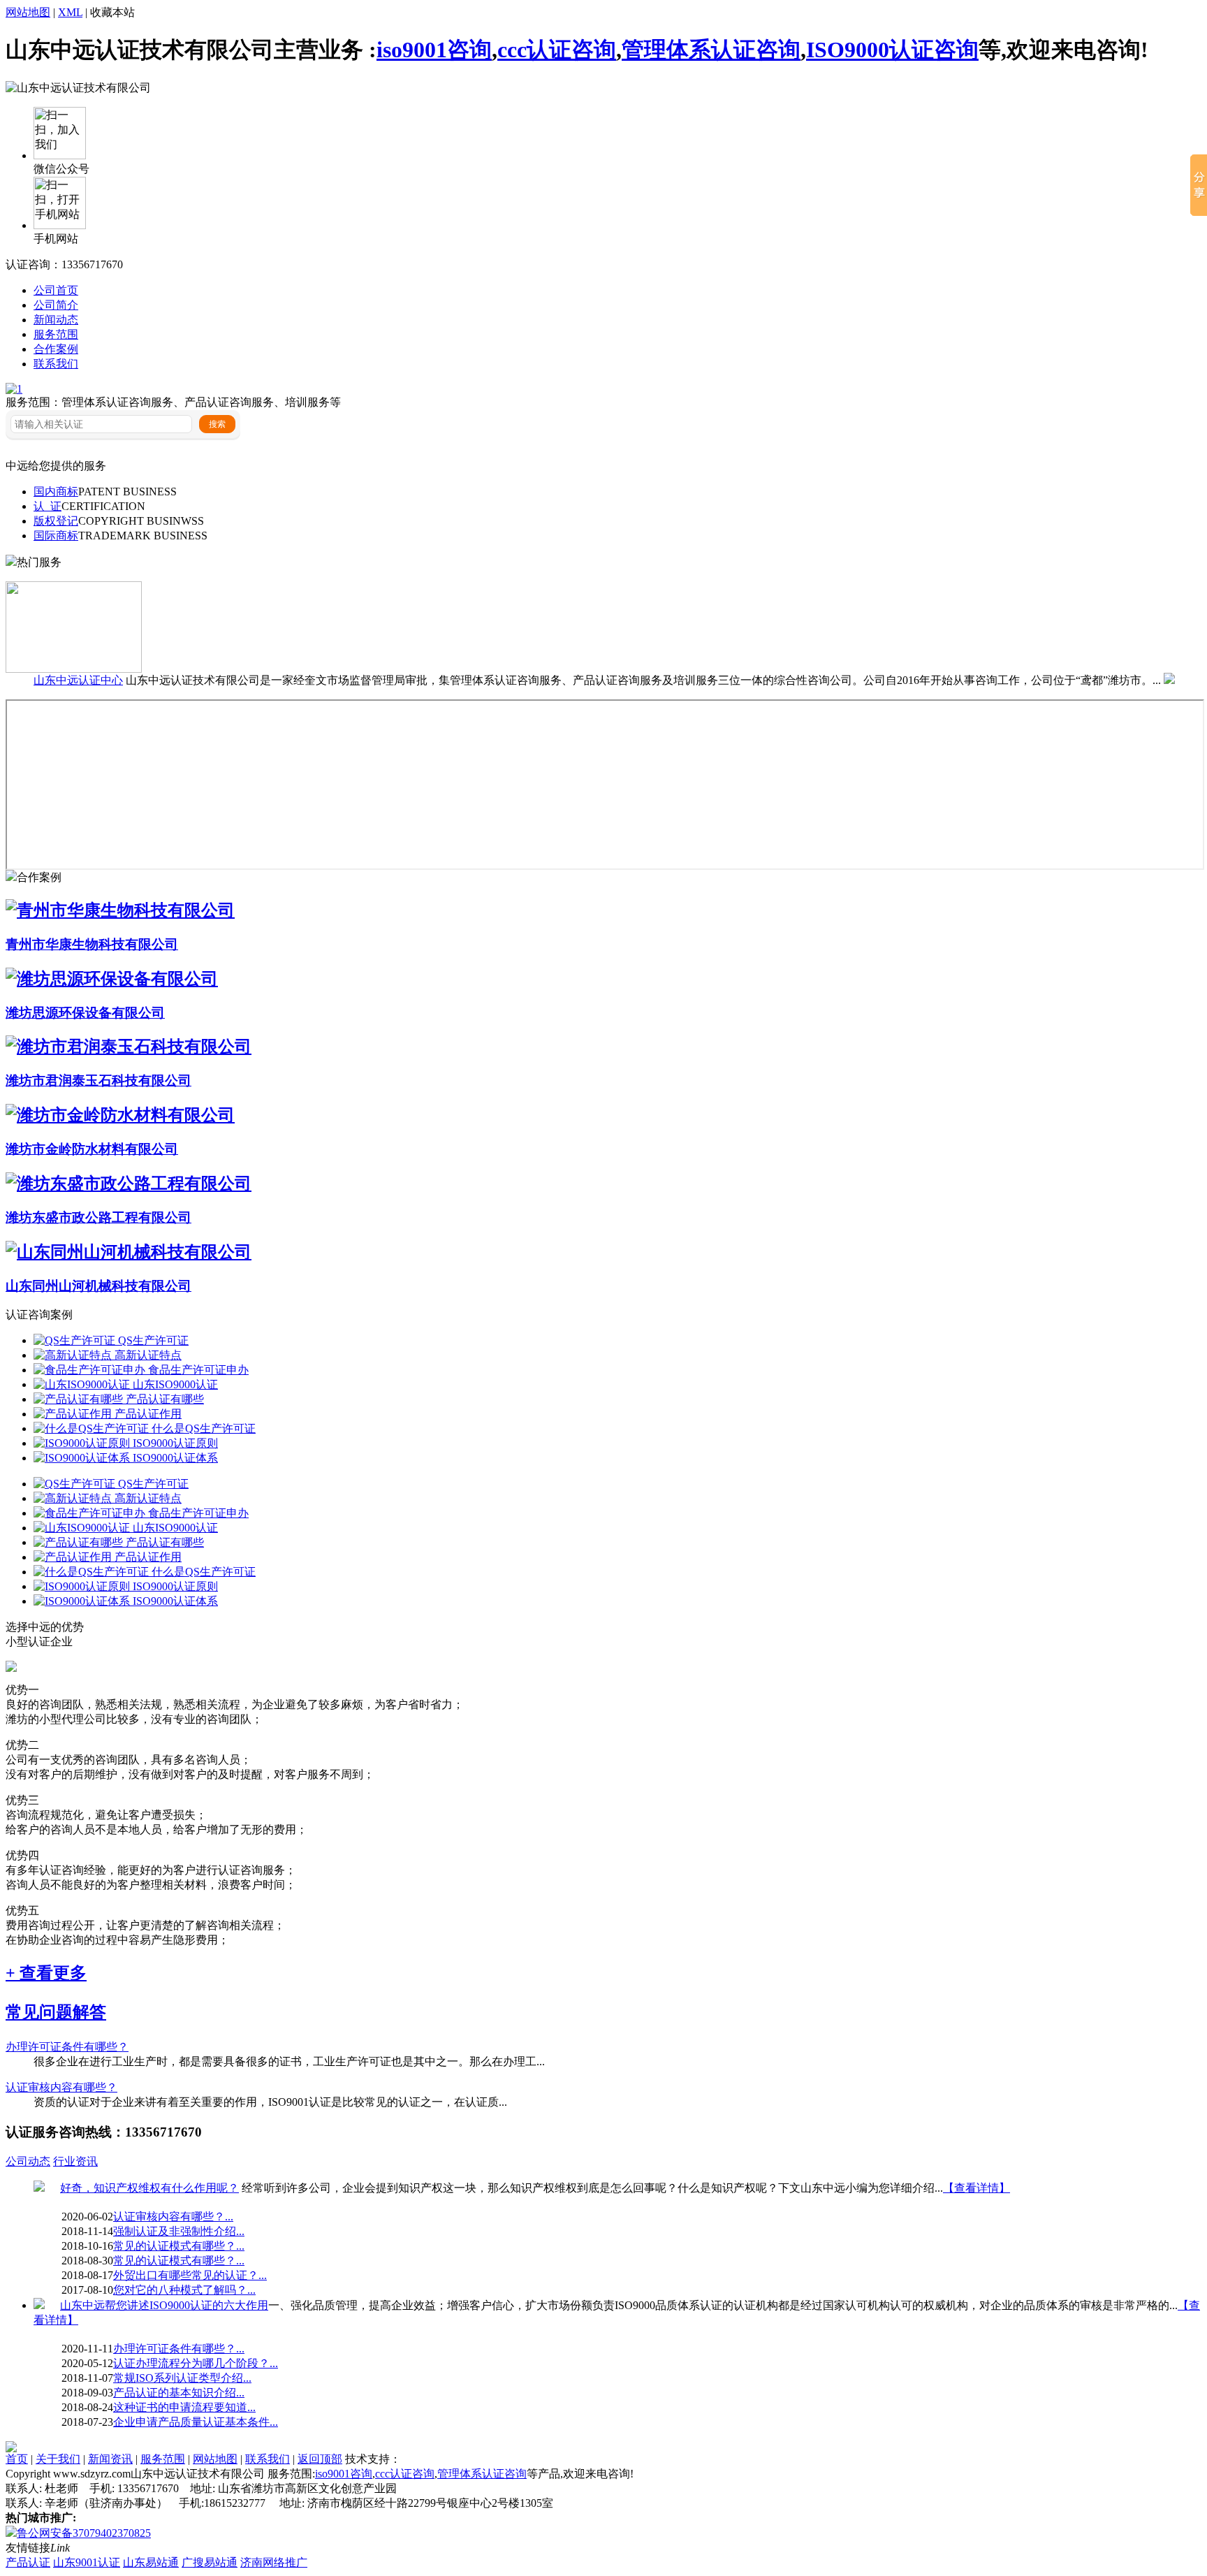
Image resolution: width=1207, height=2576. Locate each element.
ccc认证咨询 (557, 50)
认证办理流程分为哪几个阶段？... (196, 2363)
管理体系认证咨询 (711, 50)
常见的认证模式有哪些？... (179, 2246)
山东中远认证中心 (78, 680)
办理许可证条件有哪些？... (179, 2349)
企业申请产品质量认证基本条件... (196, 2422)
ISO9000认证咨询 (892, 50)
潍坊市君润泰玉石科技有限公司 (98, 1080)
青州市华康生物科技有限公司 (92, 944)
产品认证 (28, 2562)
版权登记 (56, 521)
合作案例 (56, 349)
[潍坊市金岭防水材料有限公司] (120, 1115)
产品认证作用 (148, 1414)
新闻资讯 (110, 2459)
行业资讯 (75, 2161)
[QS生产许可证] (76, 1340)
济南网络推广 (274, 2562)
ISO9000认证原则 (175, 1443)
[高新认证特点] (74, 1355)
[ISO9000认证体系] (83, 1458)
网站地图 (28, 12)
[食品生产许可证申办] (91, 1370)
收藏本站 (112, 12)
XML (70, 12)
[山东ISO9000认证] (83, 1384)
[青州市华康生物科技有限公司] (120, 910)
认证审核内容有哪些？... (173, 2217)
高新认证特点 (148, 1355)
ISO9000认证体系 (175, 1458)
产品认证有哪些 (165, 1399)
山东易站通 (151, 2562)
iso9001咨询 (434, 50)
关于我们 (58, 2459)
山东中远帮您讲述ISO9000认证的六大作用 (164, 2305)
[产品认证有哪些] (80, 1399)
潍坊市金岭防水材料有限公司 (92, 1149)
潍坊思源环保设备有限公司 (85, 1013)
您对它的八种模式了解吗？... (184, 2290)
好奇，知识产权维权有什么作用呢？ (149, 2188)
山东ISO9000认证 (175, 1384)
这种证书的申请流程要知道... (184, 2407)
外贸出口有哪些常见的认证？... (190, 2275)
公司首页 (56, 290)
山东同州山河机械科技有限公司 (98, 1286)
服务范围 (56, 334)
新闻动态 (56, 320)
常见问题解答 (56, 2012)
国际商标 (56, 536)
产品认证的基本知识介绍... (179, 2393)
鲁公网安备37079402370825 (84, 2533)
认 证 (47, 506)
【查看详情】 (976, 2188)
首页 (17, 2459)
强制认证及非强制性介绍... (179, 2231)
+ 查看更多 (46, 1973)
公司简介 (56, 305)
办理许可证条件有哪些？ (67, 2047)
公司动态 (28, 2161)
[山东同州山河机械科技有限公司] (129, 1252)
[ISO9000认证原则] (83, 1443)
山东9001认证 (87, 2562)
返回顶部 (320, 2459)
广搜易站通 (210, 2562)
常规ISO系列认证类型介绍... (182, 2378)
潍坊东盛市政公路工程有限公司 (98, 1217)
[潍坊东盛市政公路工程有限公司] (129, 1184)
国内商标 (56, 492)
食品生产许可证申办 (198, 1370)
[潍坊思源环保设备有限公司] (112, 979)
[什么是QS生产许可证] (93, 1428)
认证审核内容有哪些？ (61, 2087)
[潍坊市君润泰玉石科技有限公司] (129, 1047)
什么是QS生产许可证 (204, 1428)
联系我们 (56, 364)
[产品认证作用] (74, 1414)
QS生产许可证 (153, 1340)
